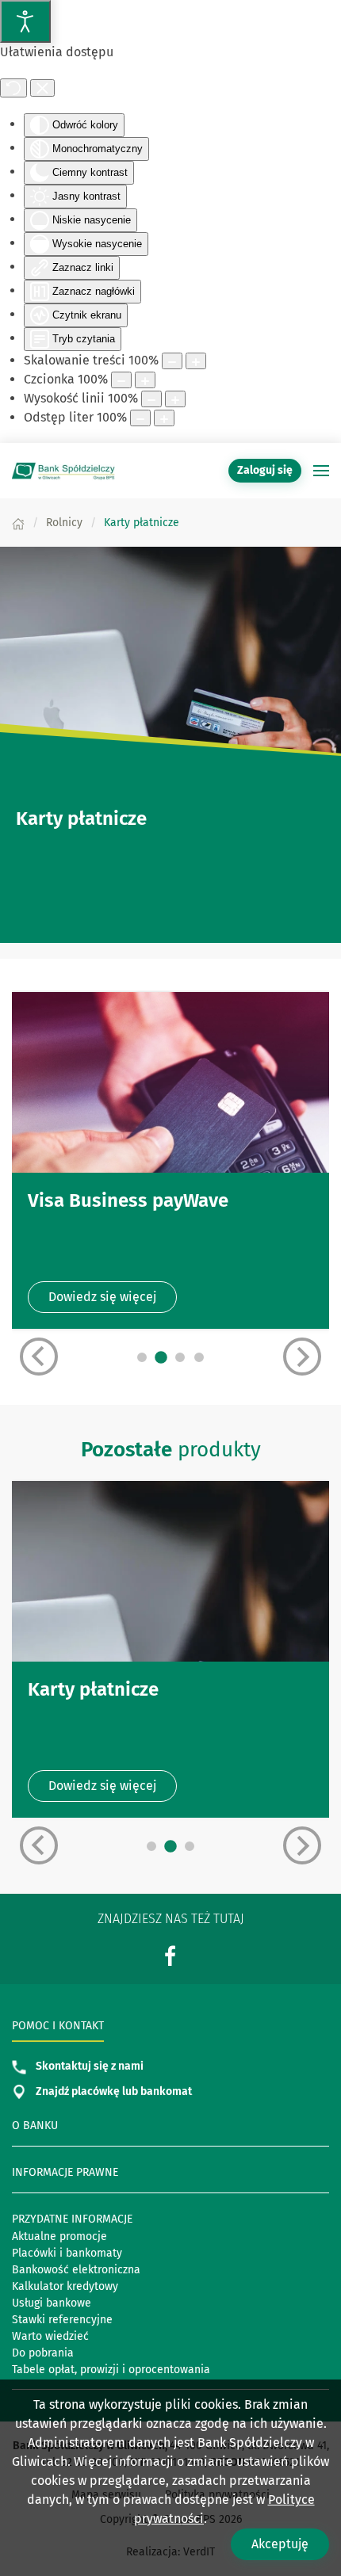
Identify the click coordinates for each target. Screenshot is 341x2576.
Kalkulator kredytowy (65, 2286)
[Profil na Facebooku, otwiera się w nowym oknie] (170, 1956)
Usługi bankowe (52, 2303)
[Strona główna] (18, 523)
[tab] (142, 1357)
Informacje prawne (65, 2172)
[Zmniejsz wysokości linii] (151, 399)
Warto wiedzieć (50, 2336)
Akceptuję (280, 2544)
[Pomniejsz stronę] (172, 361)
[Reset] (13, 88)
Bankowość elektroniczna (76, 2270)
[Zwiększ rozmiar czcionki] (145, 380)
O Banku (35, 2126)
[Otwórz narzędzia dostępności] (25, 21)
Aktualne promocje (59, 2236)
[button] (321, 471)
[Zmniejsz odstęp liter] (140, 418)
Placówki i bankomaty (67, 2253)
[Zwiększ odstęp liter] (164, 418)
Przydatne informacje (72, 2219)
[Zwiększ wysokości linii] (175, 399)
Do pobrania (43, 2353)
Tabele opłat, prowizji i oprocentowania (111, 2370)
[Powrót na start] (63, 471)
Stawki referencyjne (62, 2320)
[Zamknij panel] (42, 88)
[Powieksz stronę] (196, 361)
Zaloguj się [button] (265, 470)
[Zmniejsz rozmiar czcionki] (121, 380)
